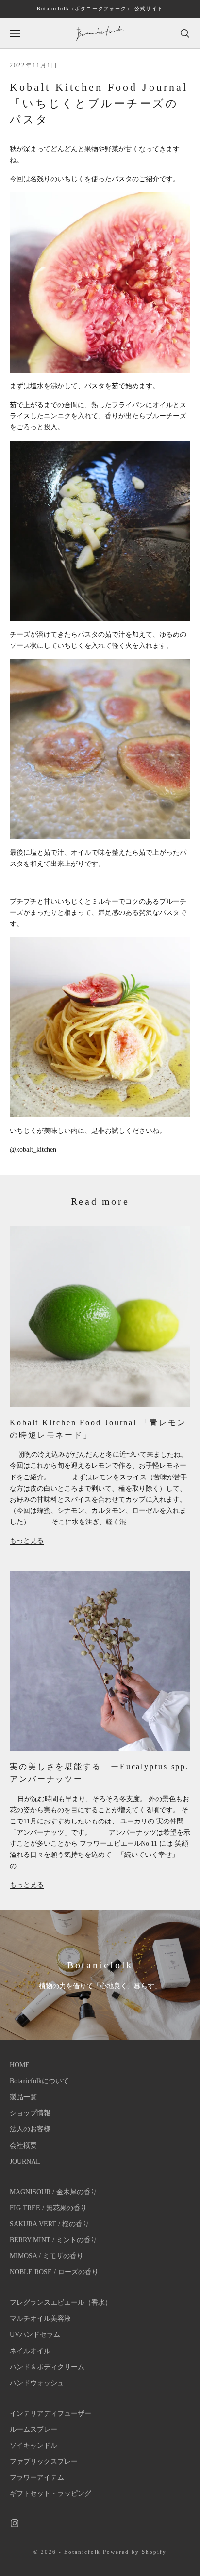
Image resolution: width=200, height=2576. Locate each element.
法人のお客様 (30, 2129)
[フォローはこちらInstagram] (15, 2523)
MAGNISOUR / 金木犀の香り (53, 2192)
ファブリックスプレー (44, 2461)
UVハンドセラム (35, 2334)
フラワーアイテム (37, 2477)
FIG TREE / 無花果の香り (48, 2208)
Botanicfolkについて (39, 2081)
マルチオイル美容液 (40, 2318)
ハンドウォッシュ (37, 2383)
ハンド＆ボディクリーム (47, 2367)
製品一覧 (23, 2097)
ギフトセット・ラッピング (50, 2493)
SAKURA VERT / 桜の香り (50, 2224)
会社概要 (23, 2145)
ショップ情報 (30, 2113)
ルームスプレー (33, 2429)
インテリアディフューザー (50, 2413)
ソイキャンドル (33, 2445)
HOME (20, 2065)
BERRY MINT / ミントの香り (53, 2240)
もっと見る (27, 1541)
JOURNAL (25, 2161)
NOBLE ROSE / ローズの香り (54, 2272)
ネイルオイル (30, 2351)
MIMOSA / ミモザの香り (47, 2256)
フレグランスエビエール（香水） (61, 2302)
